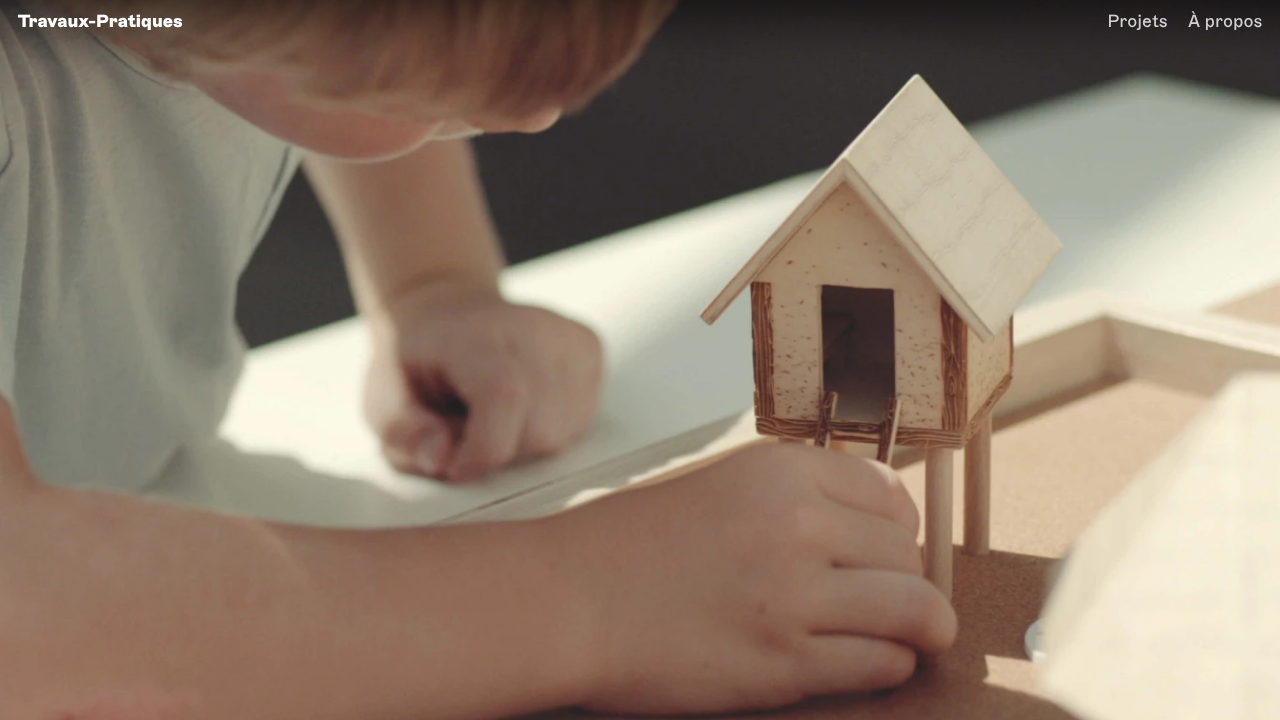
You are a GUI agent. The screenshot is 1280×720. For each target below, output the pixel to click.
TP (100, 21)
